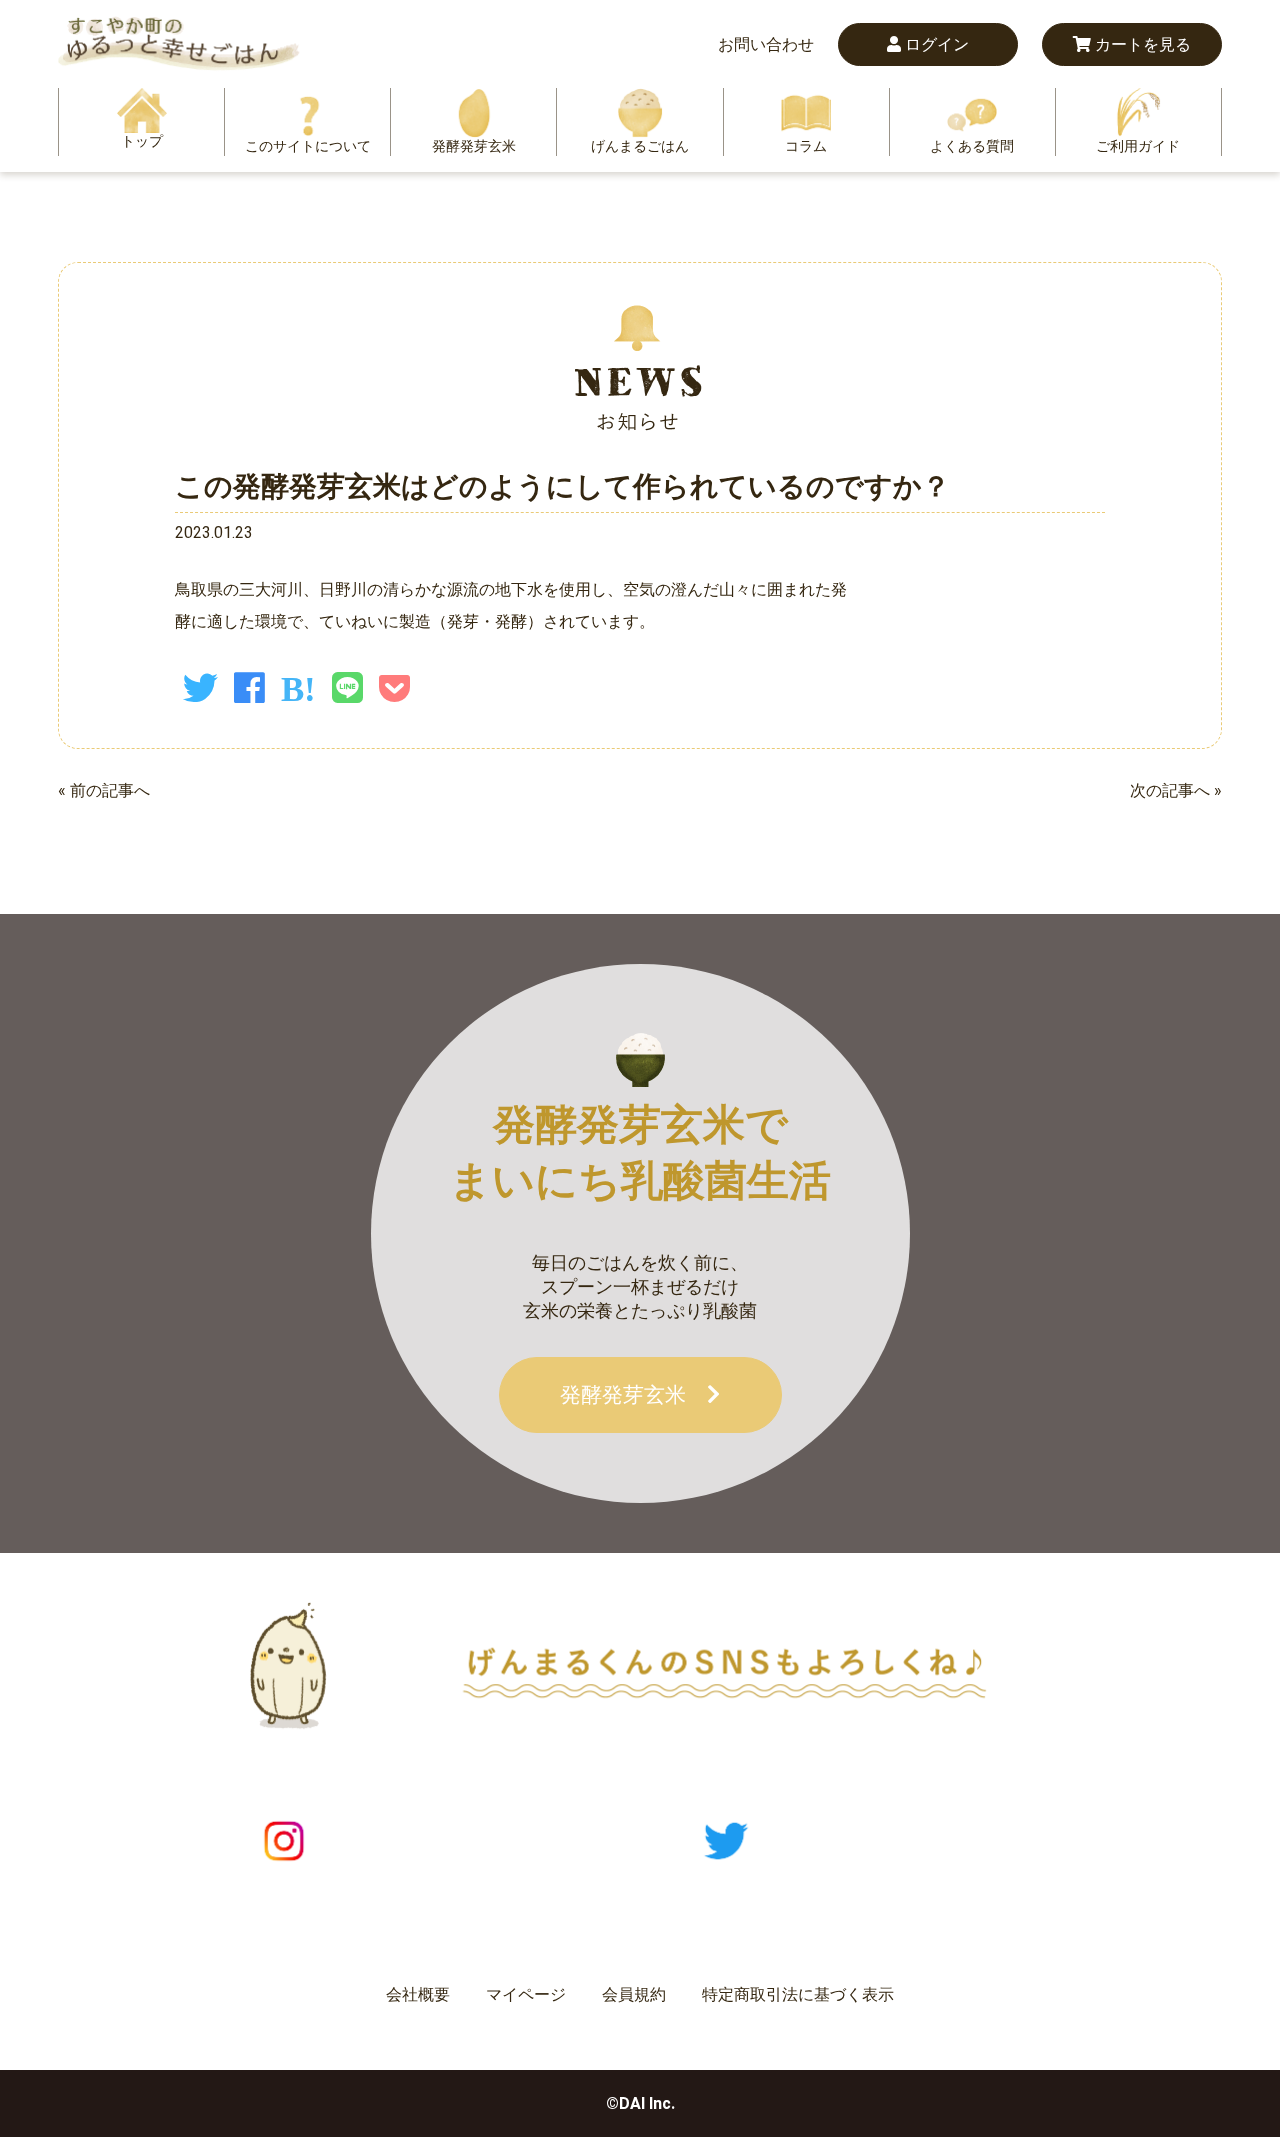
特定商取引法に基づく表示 (798, 1994)
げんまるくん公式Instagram (483, 1840)
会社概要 (418, 1994)
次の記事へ (1170, 790)
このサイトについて (308, 146)
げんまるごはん (640, 146)
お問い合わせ (766, 44)
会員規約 (634, 1994)
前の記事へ (110, 790)
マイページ (526, 1994)
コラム (806, 146)
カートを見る (1141, 44)
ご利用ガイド (1138, 146)
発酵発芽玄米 (474, 146)
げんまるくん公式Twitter (909, 1840)
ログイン (935, 44)
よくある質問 (972, 146)
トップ (142, 141)
